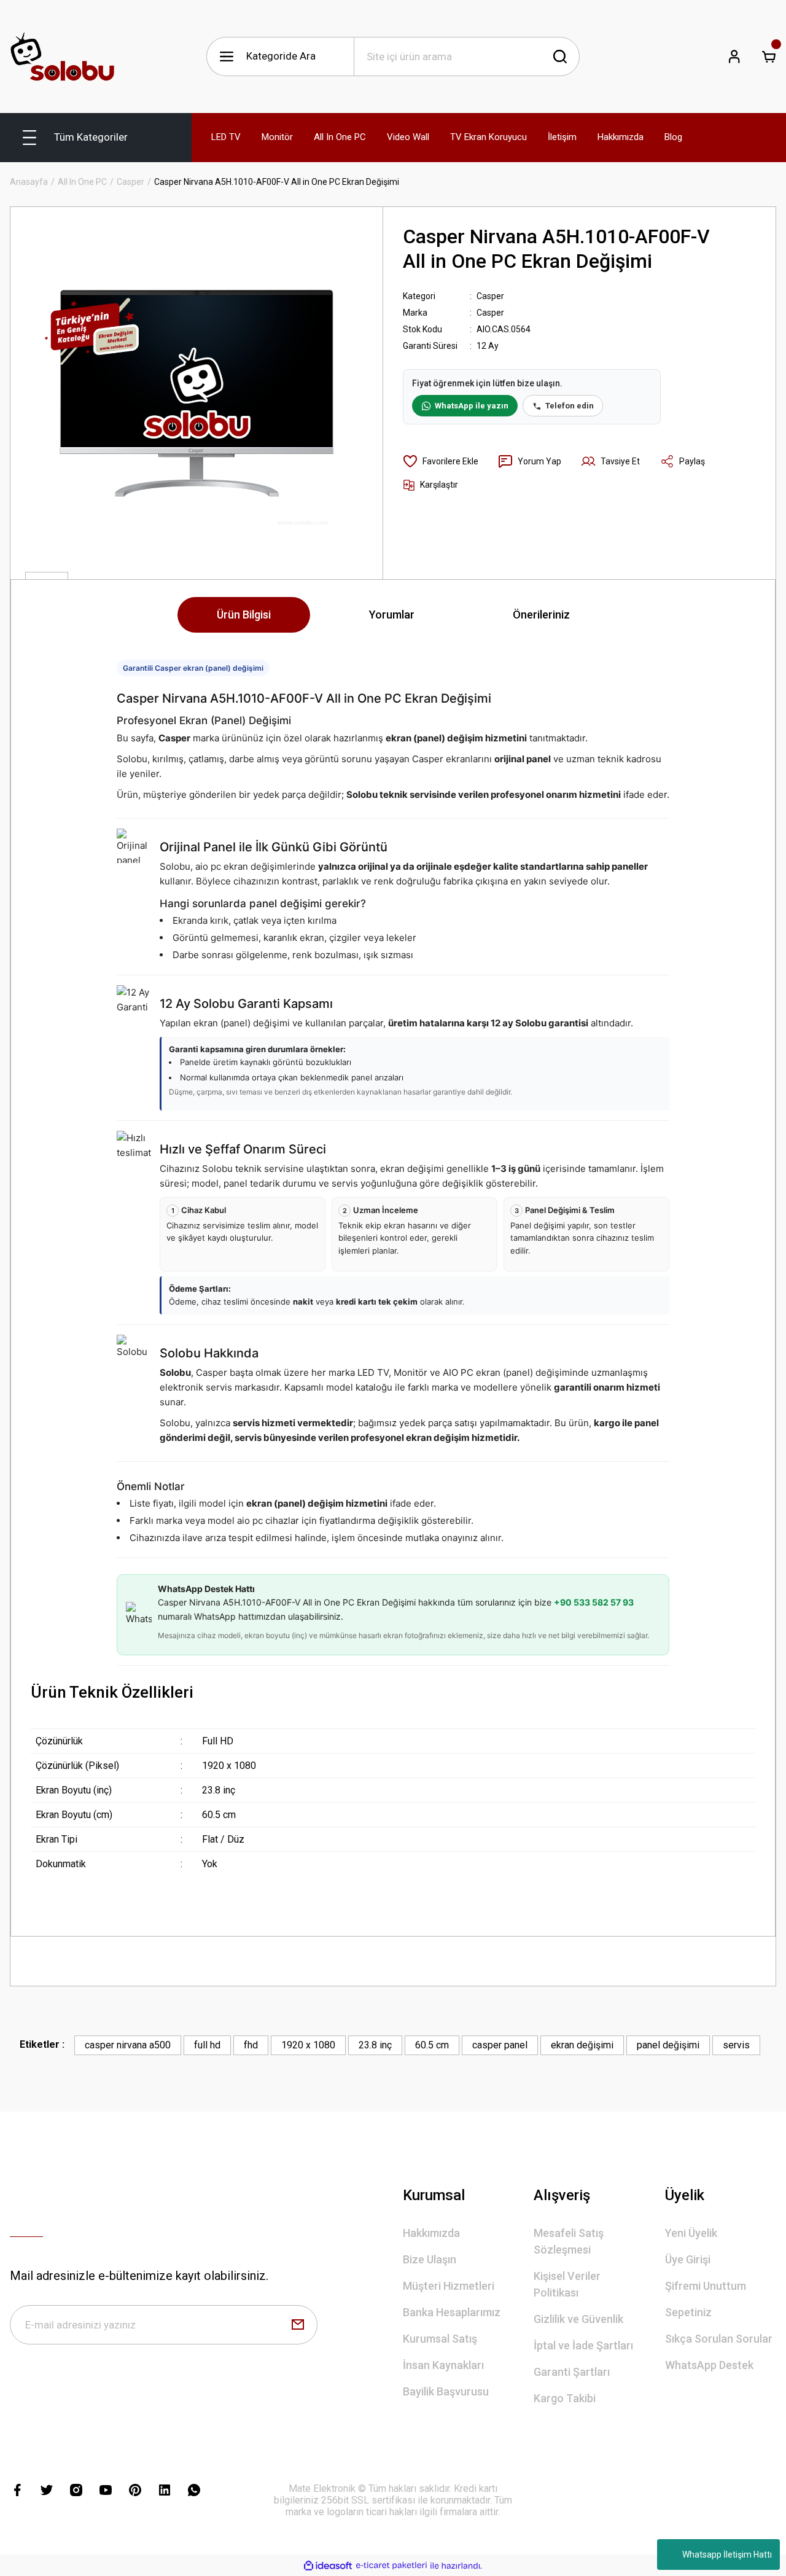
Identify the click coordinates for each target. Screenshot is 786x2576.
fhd (251, 2045)
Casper (490, 296)
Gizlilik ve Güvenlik (578, 2319)
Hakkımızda (431, 2233)
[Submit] (298, 2325)
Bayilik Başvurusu (446, 2391)
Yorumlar (392, 615)
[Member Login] (734, 57)
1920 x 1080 (308, 2045)
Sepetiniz (688, 2312)
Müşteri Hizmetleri (449, 2286)
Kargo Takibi (565, 2398)
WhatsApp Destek (709, 2365)
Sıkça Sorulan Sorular (719, 2339)
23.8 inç (375, 2045)
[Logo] (62, 57)
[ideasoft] (328, 2566)
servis (736, 2045)
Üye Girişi (688, 2259)
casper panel (500, 2045)
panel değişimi (668, 2045)
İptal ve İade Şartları (583, 2345)
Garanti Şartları (572, 2372)
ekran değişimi (582, 2045)
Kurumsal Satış (440, 2339)
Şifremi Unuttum (706, 2286)
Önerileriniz (541, 615)
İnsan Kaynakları (443, 2365)
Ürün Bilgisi (244, 615)
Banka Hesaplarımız (452, 2312)
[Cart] (769, 57)
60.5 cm (432, 2045)
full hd (207, 2045)
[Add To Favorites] (441, 461)
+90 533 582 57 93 (594, 1602)
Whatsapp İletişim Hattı (727, 2555)
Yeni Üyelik (691, 2233)
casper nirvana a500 (128, 2045)
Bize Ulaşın (430, 2259)
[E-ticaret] (391, 2566)
